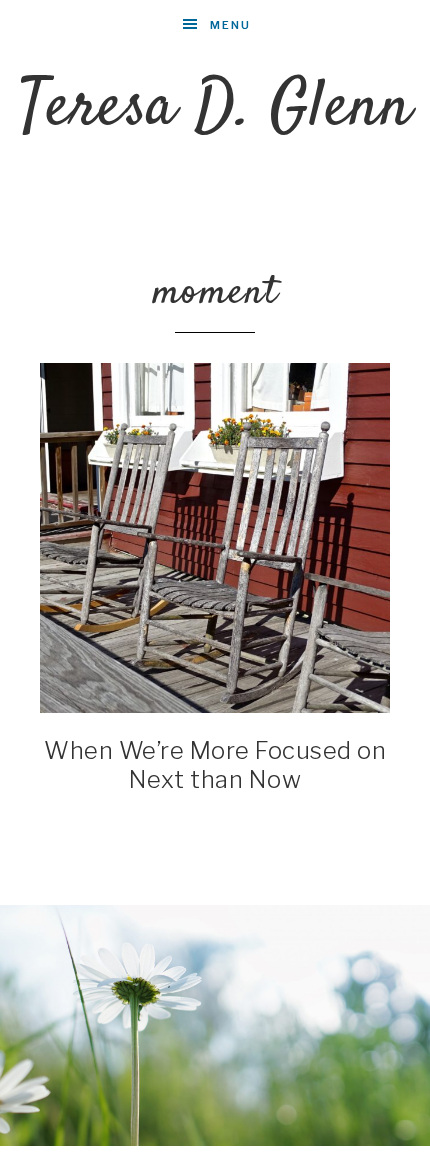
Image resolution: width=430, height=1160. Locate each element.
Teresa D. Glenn (215, 108)
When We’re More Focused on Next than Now (215, 765)
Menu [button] (230, 25)
